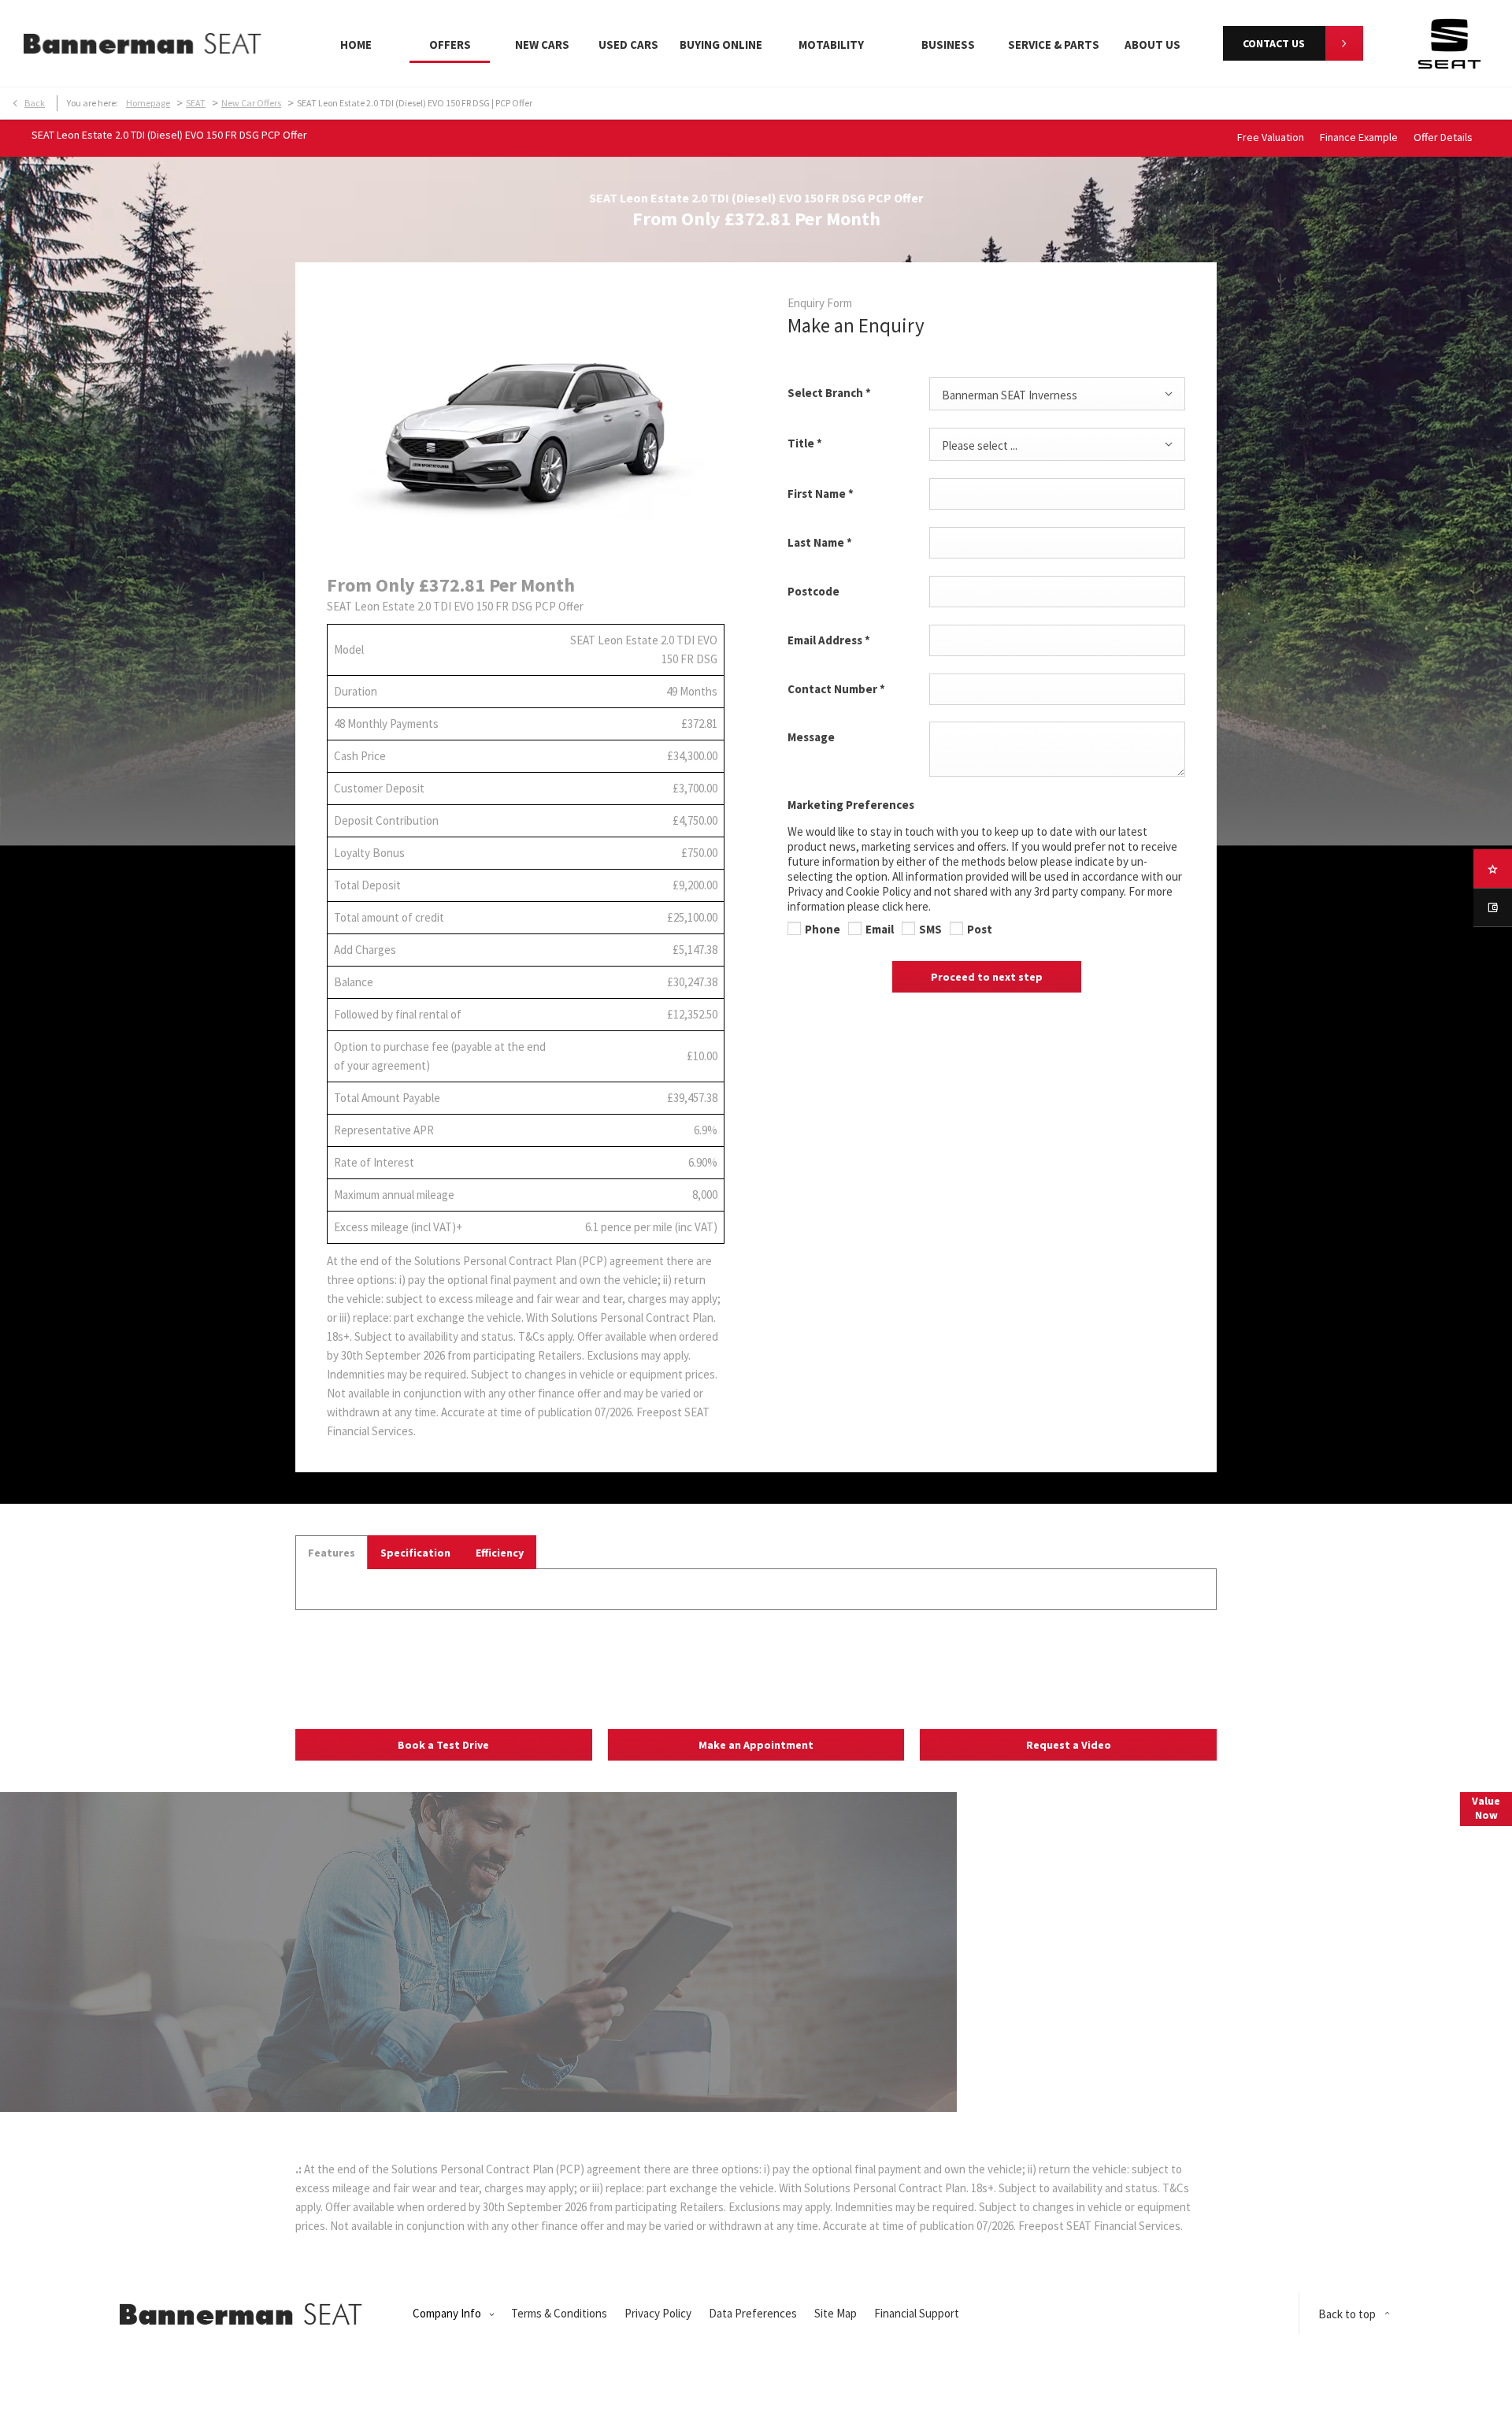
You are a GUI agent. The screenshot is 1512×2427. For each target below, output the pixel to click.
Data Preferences (753, 2313)
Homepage (148, 103)
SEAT (196, 103)
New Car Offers (251, 103)
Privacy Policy (658, 2313)
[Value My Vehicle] (1493, 907)
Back (35, 103)
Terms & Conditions (559, 2313)
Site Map (836, 2313)
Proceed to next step (987, 977)
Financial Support (917, 2313)
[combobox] (1057, 394)
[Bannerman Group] (143, 43)
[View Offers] (1493, 868)
